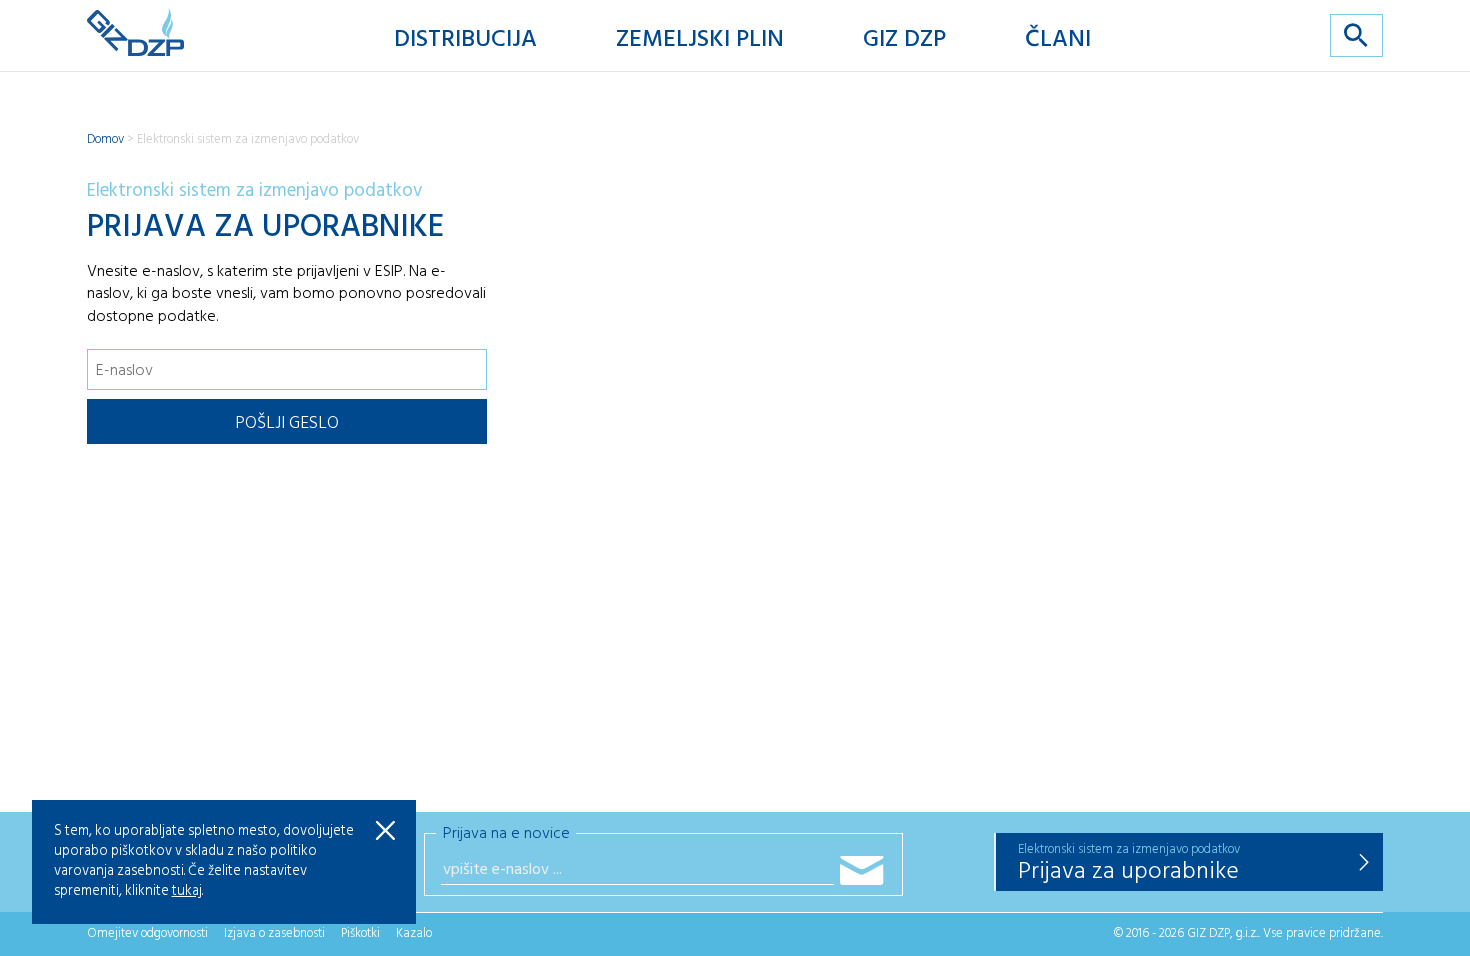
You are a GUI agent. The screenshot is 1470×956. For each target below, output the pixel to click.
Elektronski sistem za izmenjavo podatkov (248, 139)
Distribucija (465, 40)
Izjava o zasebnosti (274, 933)
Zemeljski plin (700, 40)
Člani (1058, 40)
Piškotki (360, 933)
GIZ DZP (904, 40)
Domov (105, 139)
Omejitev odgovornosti (147, 933)
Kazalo (414, 933)
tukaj (187, 891)
